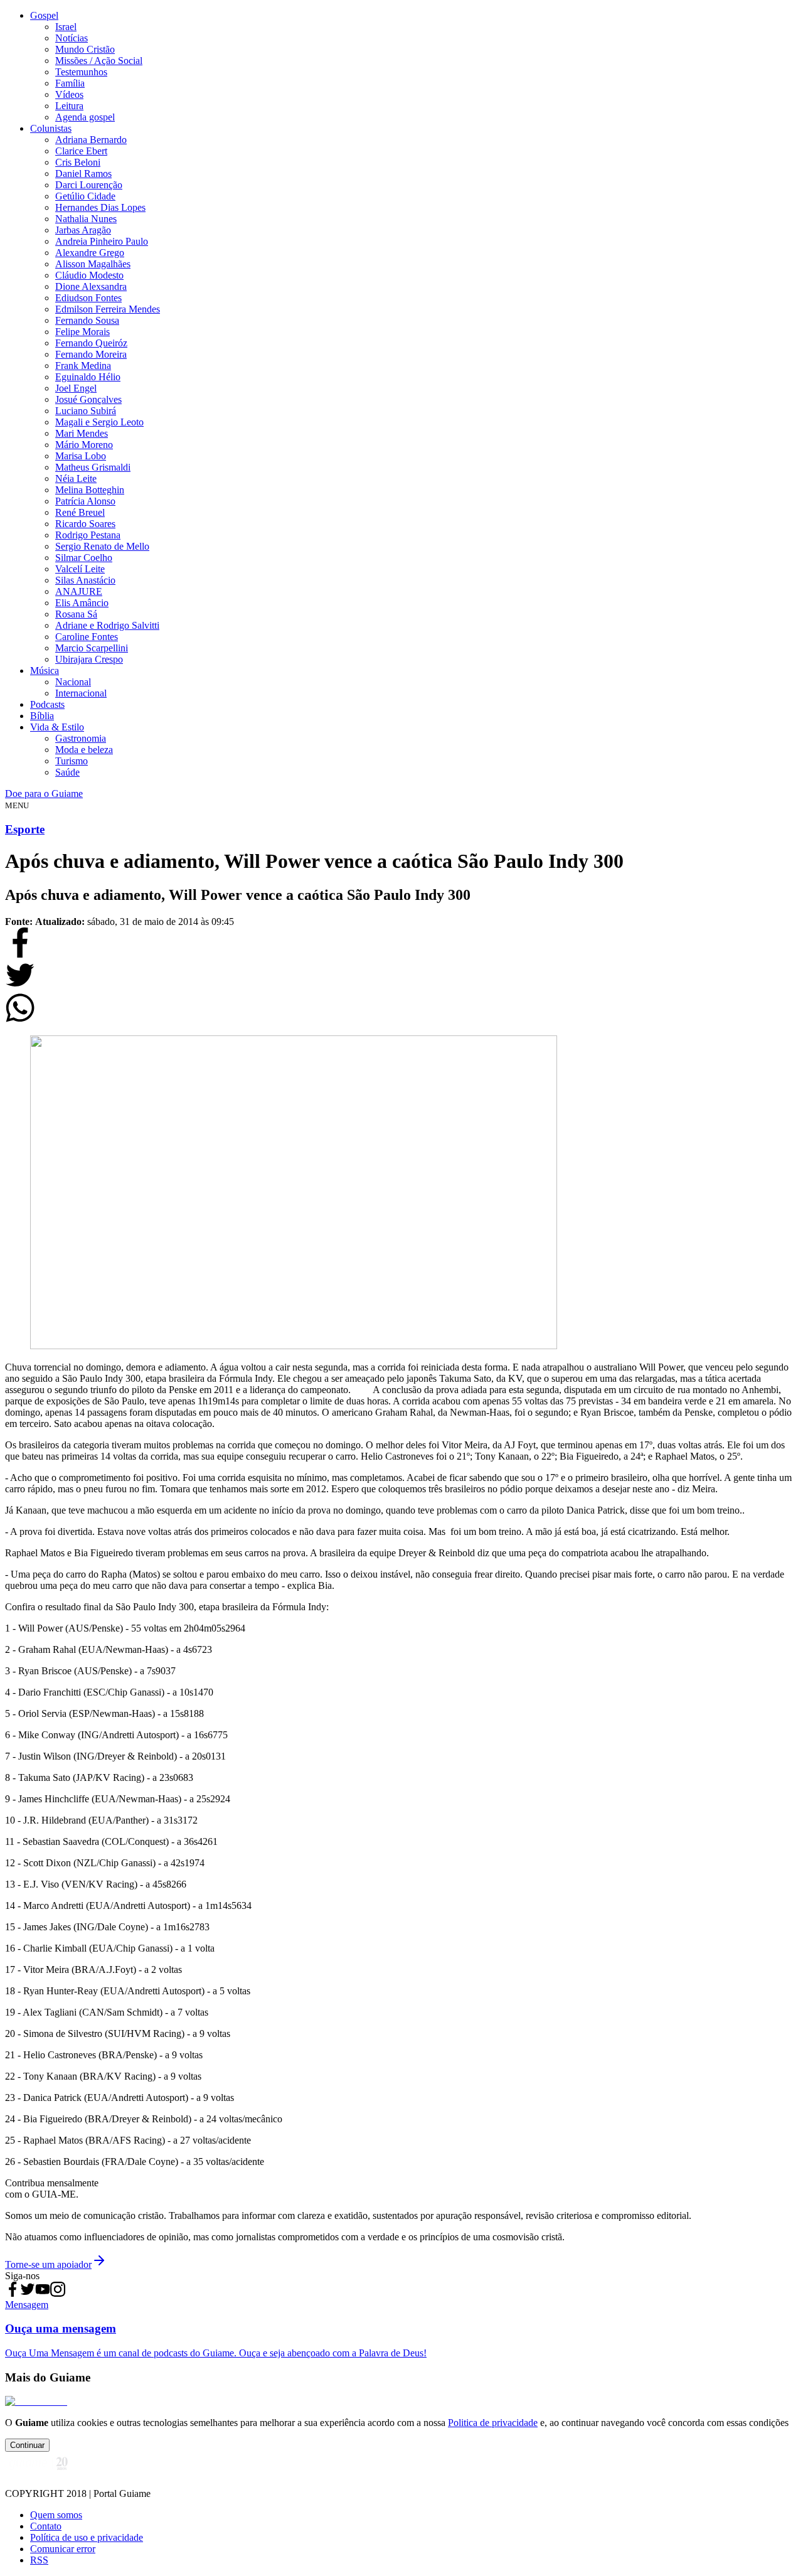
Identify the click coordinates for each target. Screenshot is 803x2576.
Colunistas (51, 128)
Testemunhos (81, 72)
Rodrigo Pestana (88, 535)
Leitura (69, 106)
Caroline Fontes (87, 637)
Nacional (73, 682)
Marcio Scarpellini (92, 648)
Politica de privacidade (493, 2423)
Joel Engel (76, 388)
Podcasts (47, 704)
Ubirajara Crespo (89, 659)
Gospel (44, 15)
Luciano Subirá (86, 411)
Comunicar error (63, 2549)
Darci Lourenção (89, 185)
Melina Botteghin (90, 490)
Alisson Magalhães (93, 264)
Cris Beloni (78, 162)
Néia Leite (76, 478)
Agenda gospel (85, 117)
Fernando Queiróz (91, 343)
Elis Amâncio (82, 603)
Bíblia (42, 716)
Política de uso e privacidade (87, 2537)
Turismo (72, 761)
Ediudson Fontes (88, 298)
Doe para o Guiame (44, 794)
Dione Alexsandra (91, 286)
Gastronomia (81, 738)
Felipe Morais (82, 332)
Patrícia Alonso (85, 501)
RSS (39, 2560)
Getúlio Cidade (85, 196)
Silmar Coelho (84, 558)
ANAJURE (79, 591)
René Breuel (80, 512)
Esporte (25, 829)
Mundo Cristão (85, 49)
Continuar (27, 2445)
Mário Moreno (84, 445)
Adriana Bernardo (91, 140)
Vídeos (69, 94)
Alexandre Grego (90, 253)
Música (45, 671)
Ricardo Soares (85, 524)
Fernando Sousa (87, 320)
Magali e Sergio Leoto (99, 422)
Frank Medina (83, 366)
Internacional (81, 693)
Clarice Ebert (81, 151)
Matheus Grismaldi (93, 467)
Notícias (72, 38)
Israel (66, 27)
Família (70, 83)
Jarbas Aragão (83, 230)
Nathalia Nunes (86, 219)
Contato (46, 2526)
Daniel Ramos (83, 174)
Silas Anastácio (85, 580)
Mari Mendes (82, 433)
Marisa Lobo (81, 456)
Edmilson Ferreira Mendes (108, 309)
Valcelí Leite (80, 569)
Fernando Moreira (91, 354)
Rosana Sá (76, 614)
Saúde (67, 772)
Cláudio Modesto (89, 275)
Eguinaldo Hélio (88, 377)
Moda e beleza (84, 750)
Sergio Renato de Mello (102, 546)
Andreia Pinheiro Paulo (102, 241)
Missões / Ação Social (99, 61)
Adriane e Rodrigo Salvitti (107, 625)
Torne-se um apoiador (48, 2264)
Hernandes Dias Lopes (100, 207)
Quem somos (56, 2515)
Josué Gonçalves (88, 399)
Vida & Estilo (57, 727)
